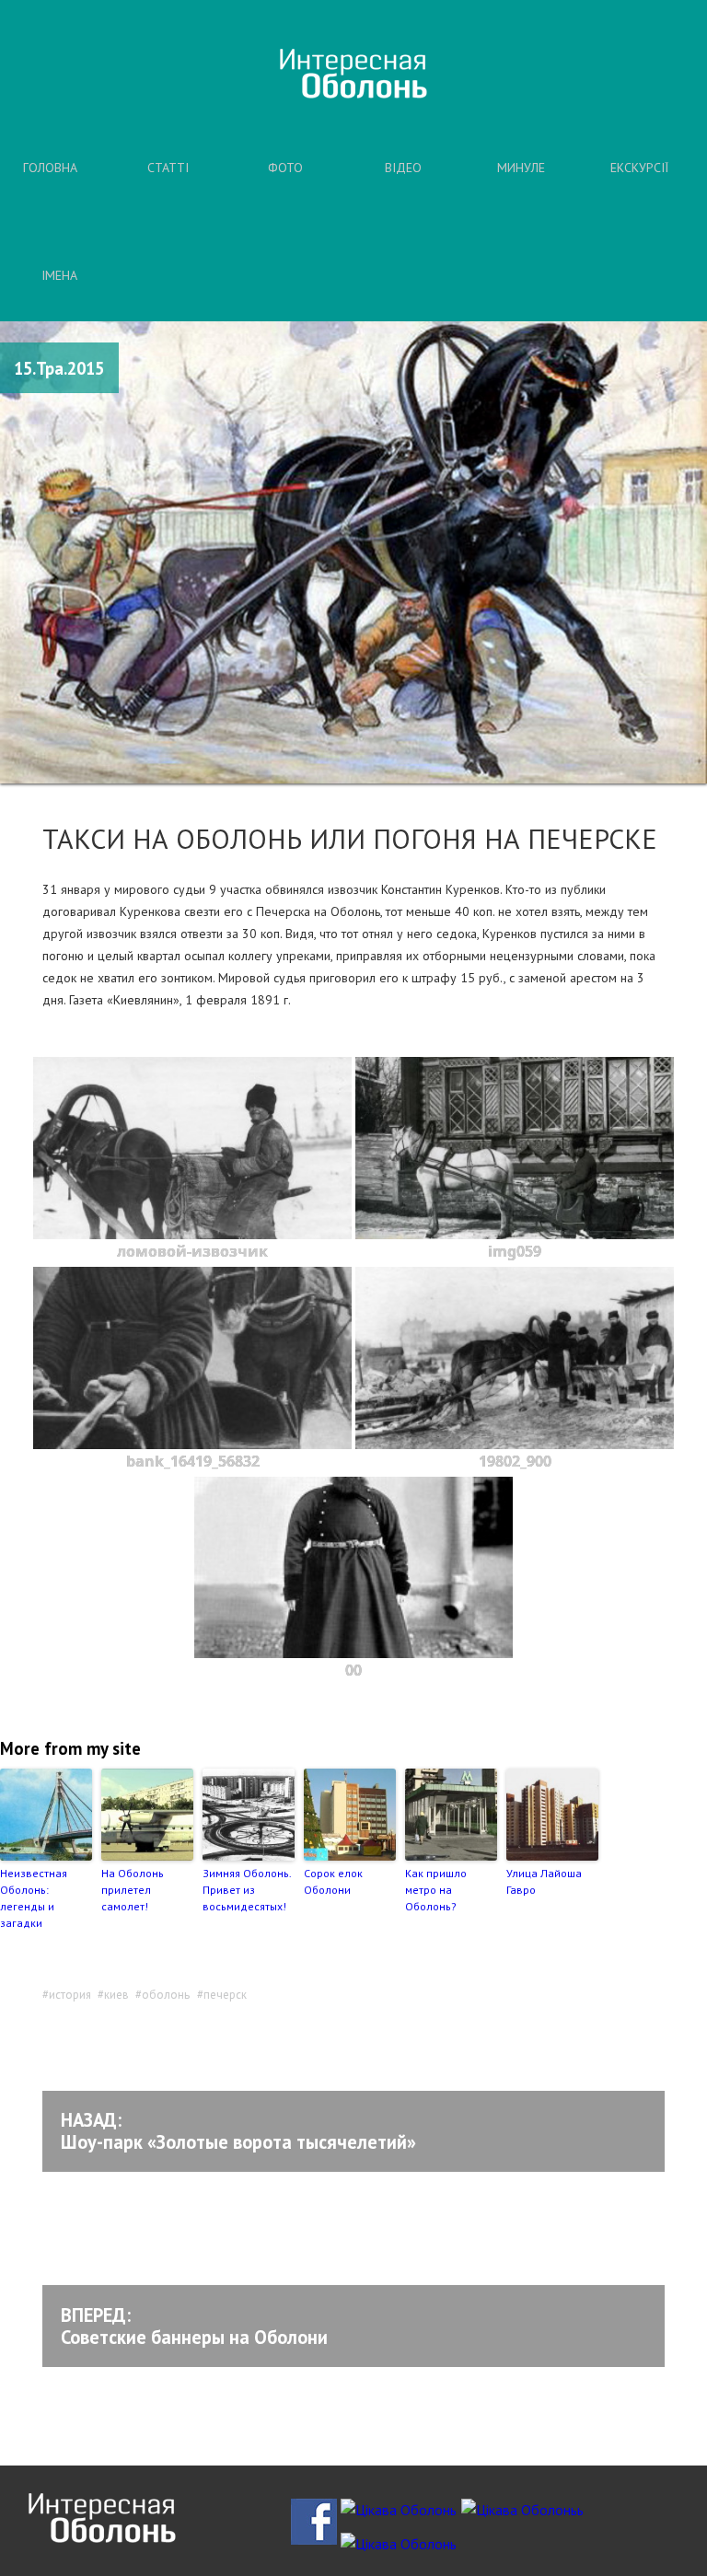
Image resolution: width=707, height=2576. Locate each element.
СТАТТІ (168, 168)
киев (116, 1995)
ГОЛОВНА (50, 168)
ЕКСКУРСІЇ (639, 168)
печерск (225, 1995)
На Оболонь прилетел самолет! (133, 1890)
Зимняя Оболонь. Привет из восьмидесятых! (247, 1890)
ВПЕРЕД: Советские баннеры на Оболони (194, 2326)
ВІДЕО (403, 168)
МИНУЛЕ (521, 168)
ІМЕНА (59, 275)
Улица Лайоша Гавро (544, 1881)
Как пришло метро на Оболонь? (436, 1890)
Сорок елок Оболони (333, 1881)
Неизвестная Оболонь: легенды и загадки (34, 1898)
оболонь (166, 1995)
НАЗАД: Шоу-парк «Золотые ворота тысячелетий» (238, 2131)
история (70, 1995)
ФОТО (285, 168)
